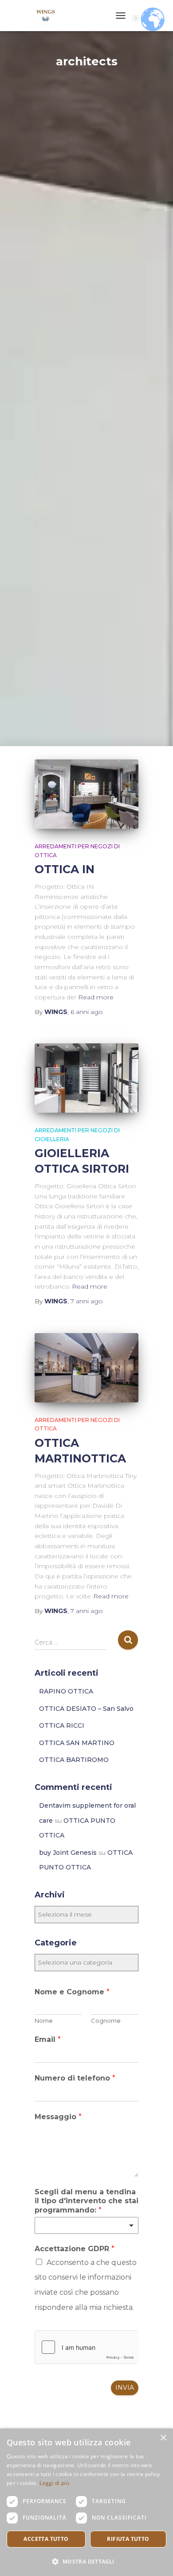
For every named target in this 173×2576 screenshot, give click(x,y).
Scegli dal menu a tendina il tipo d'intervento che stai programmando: (86, 2201)
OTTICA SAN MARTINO (77, 1743)
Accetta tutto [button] (46, 2539)
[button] (86, 2561)
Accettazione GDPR (75, 2249)
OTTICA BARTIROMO (74, 1760)
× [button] (163, 2438)
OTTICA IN (65, 869)
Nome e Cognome (72, 1992)
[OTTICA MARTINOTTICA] (86, 1368)
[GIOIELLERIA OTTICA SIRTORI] (86, 1078)
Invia (125, 2388)
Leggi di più (54, 2483)
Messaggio (58, 2117)
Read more (96, 997)
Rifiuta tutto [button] (128, 2539)
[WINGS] (49, 16)
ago (87, 1012)
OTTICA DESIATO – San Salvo (86, 1709)
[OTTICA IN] (86, 794)
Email (48, 2039)
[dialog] (86, 2502)
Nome (44, 2021)
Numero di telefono (75, 2078)
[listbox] (86, 2225)
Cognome (106, 2021)
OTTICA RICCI (62, 1725)
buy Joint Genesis (68, 1853)
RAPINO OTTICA (66, 1691)
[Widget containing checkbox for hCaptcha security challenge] (86, 2347)
